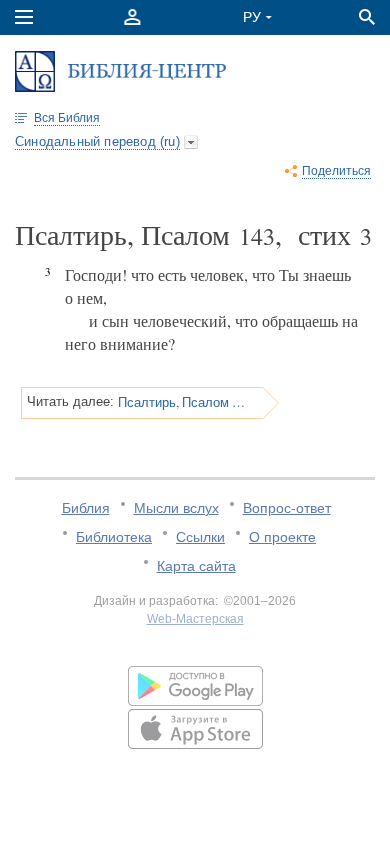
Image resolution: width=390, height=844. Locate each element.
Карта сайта (196, 566)
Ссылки (200, 537)
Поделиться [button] (336, 171)
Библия (86, 508)
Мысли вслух (176, 508)
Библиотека (114, 537)
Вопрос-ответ (287, 508)
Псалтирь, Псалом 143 (183, 402)
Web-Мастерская (195, 619)
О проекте (282, 537)
